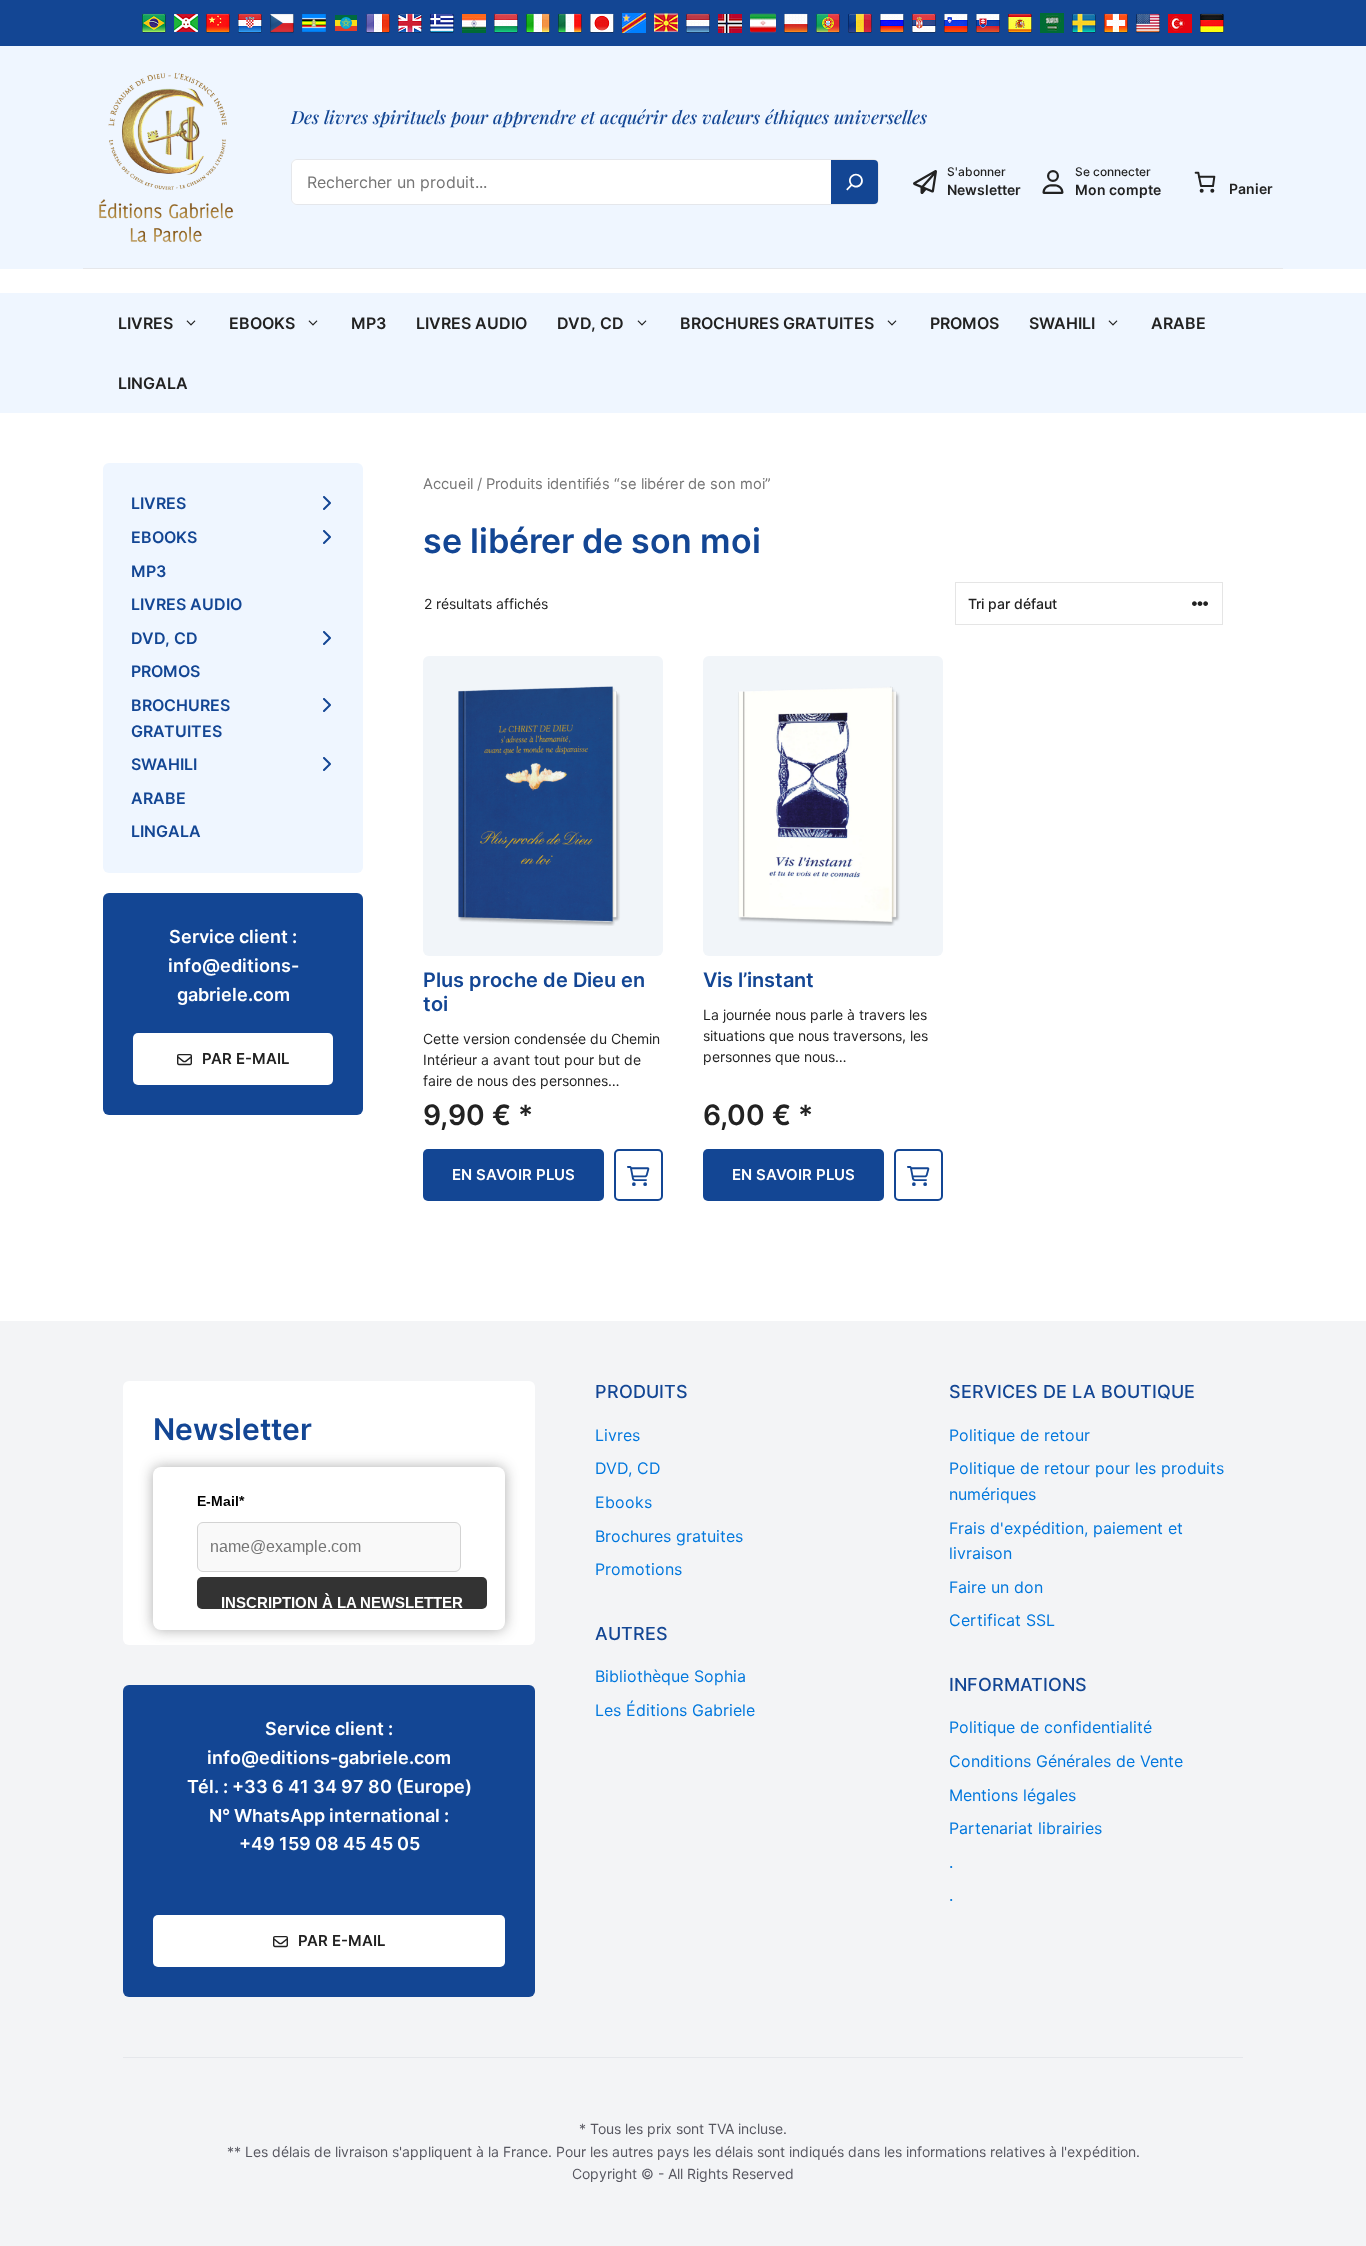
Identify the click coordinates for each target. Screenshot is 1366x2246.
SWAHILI (1062, 323)
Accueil (448, 484)
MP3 (368, 323)
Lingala (153, 383)
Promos (964, 323)
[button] (638, 1175)
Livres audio (471, 323)
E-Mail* (220, 1501)
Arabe (1178, 323)
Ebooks (262, 323)
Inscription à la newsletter (342, 1601)
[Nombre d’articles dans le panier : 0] (1205, 182)
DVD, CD (590, 323)
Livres (145, 323)
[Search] (855, 182)
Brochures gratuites (777, 323)
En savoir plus (513, 1174)
